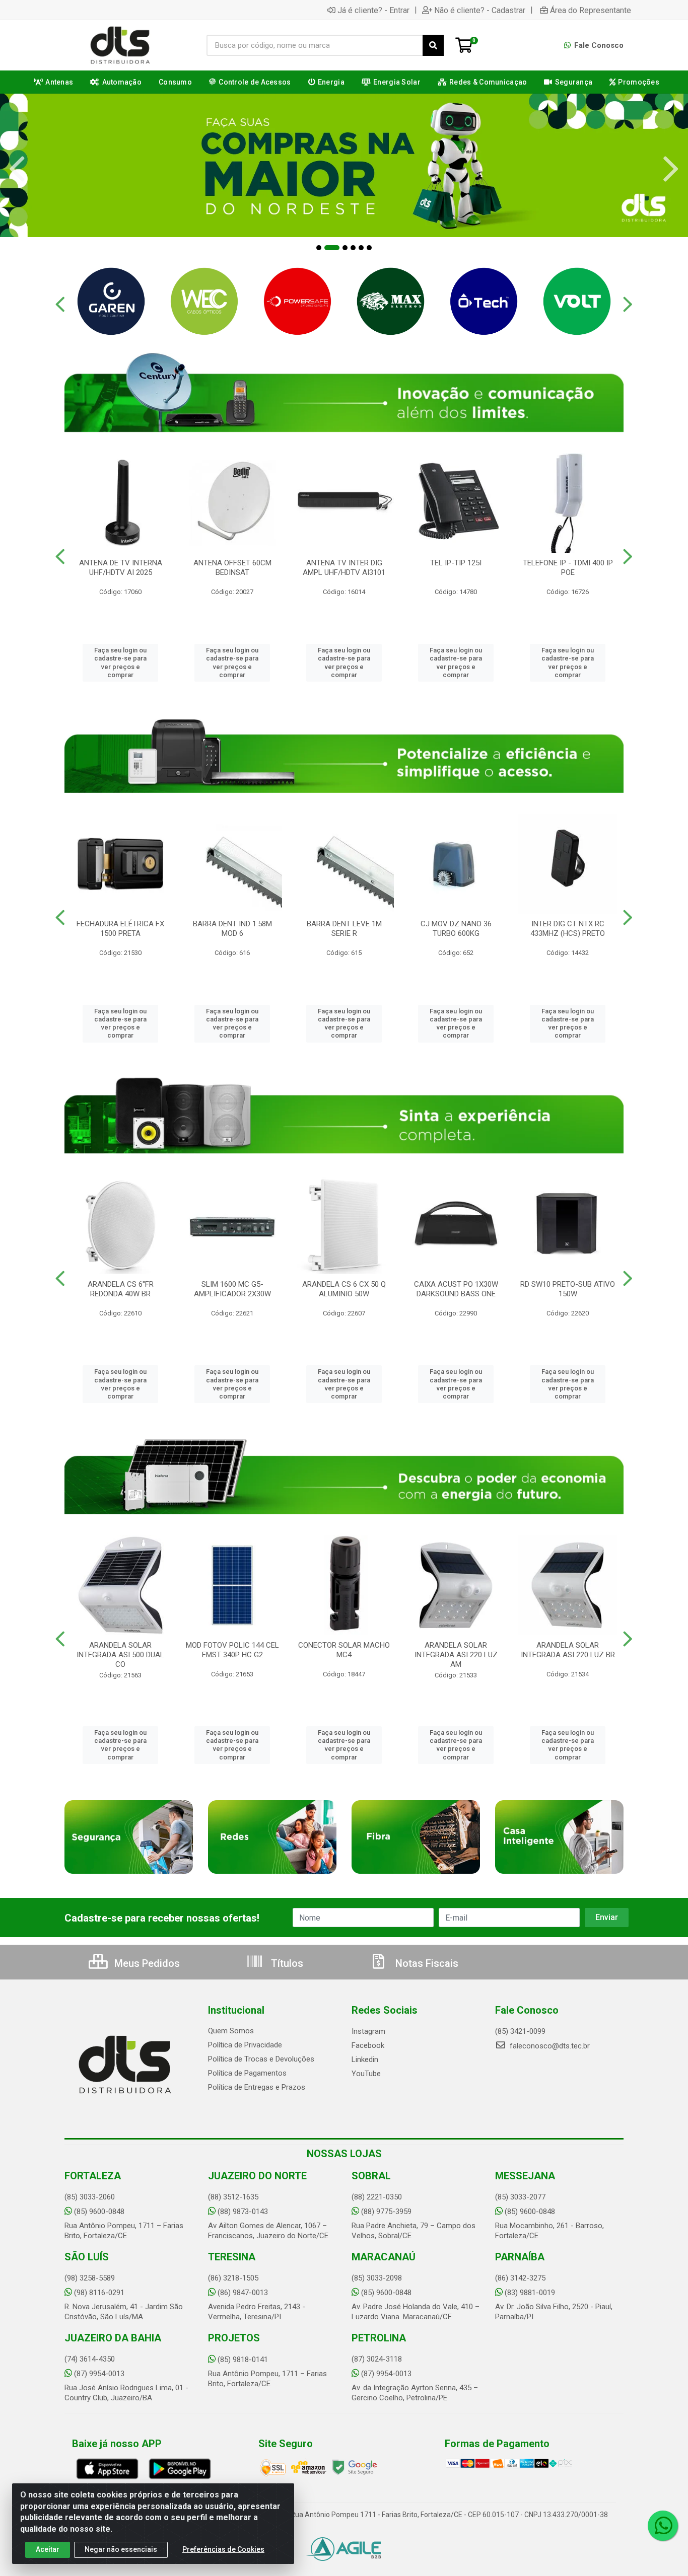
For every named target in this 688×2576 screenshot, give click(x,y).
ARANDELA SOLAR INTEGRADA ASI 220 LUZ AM (456, 1655)
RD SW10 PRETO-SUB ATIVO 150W (568, 1289)
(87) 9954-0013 (99, 2374)
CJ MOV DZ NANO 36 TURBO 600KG (456, 929)
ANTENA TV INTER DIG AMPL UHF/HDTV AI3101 (344, 568)
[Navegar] (17, 169)
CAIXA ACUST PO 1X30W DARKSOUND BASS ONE (456, 1289)
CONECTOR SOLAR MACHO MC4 (344, 1650)
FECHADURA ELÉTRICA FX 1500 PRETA (120, 929)
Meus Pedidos (146, 1963)
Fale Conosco (598, 45)
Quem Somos (231, 2031)
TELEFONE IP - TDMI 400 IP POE (568, 568)
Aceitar (48, 2549)
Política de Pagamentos (247, 2073)
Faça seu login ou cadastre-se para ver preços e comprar (120, 663)
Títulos (286, 1963)
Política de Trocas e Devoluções (261, 2059)
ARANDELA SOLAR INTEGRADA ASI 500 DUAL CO (120, 1655)
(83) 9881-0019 (530, 2293)
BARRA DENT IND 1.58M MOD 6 (232, 929)
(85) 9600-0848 (99, 2212)
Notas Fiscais (426, 1963)
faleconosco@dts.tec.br (549, 2046)
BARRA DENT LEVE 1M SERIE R (344, 929)
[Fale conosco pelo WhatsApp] (663, 2526)
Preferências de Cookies (223, 2549)
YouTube (366, 2074)
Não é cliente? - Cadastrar (480, 10)
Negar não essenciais (121, 2549)
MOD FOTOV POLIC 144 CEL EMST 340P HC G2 (232, 1650)
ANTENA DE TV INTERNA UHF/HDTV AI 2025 (121, 568)
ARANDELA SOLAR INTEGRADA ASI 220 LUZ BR (568, 1650)
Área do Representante (591, 10)
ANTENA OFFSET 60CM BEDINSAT (232, 568)
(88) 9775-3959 (386, 2212)
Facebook (368, 2045)
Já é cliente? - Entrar (373, 10)
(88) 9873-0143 (243, 2212)
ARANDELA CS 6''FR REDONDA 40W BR (121, 1289)
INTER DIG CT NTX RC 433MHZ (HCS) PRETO (568, 929)
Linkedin (365, 2059)
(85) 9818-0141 (243, 2360)
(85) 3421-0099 (520, 2031)
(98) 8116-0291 (99, 2293)
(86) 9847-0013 (243, 2293)
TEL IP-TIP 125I (456, 563)
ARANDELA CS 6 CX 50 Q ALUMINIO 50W (344, 1289)
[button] (319, 248)
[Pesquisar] (433, 45)
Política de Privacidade (245, 2045)
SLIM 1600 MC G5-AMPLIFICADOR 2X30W (232, 1289)
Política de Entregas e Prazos (257, 2087)
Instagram (368, 2031)
